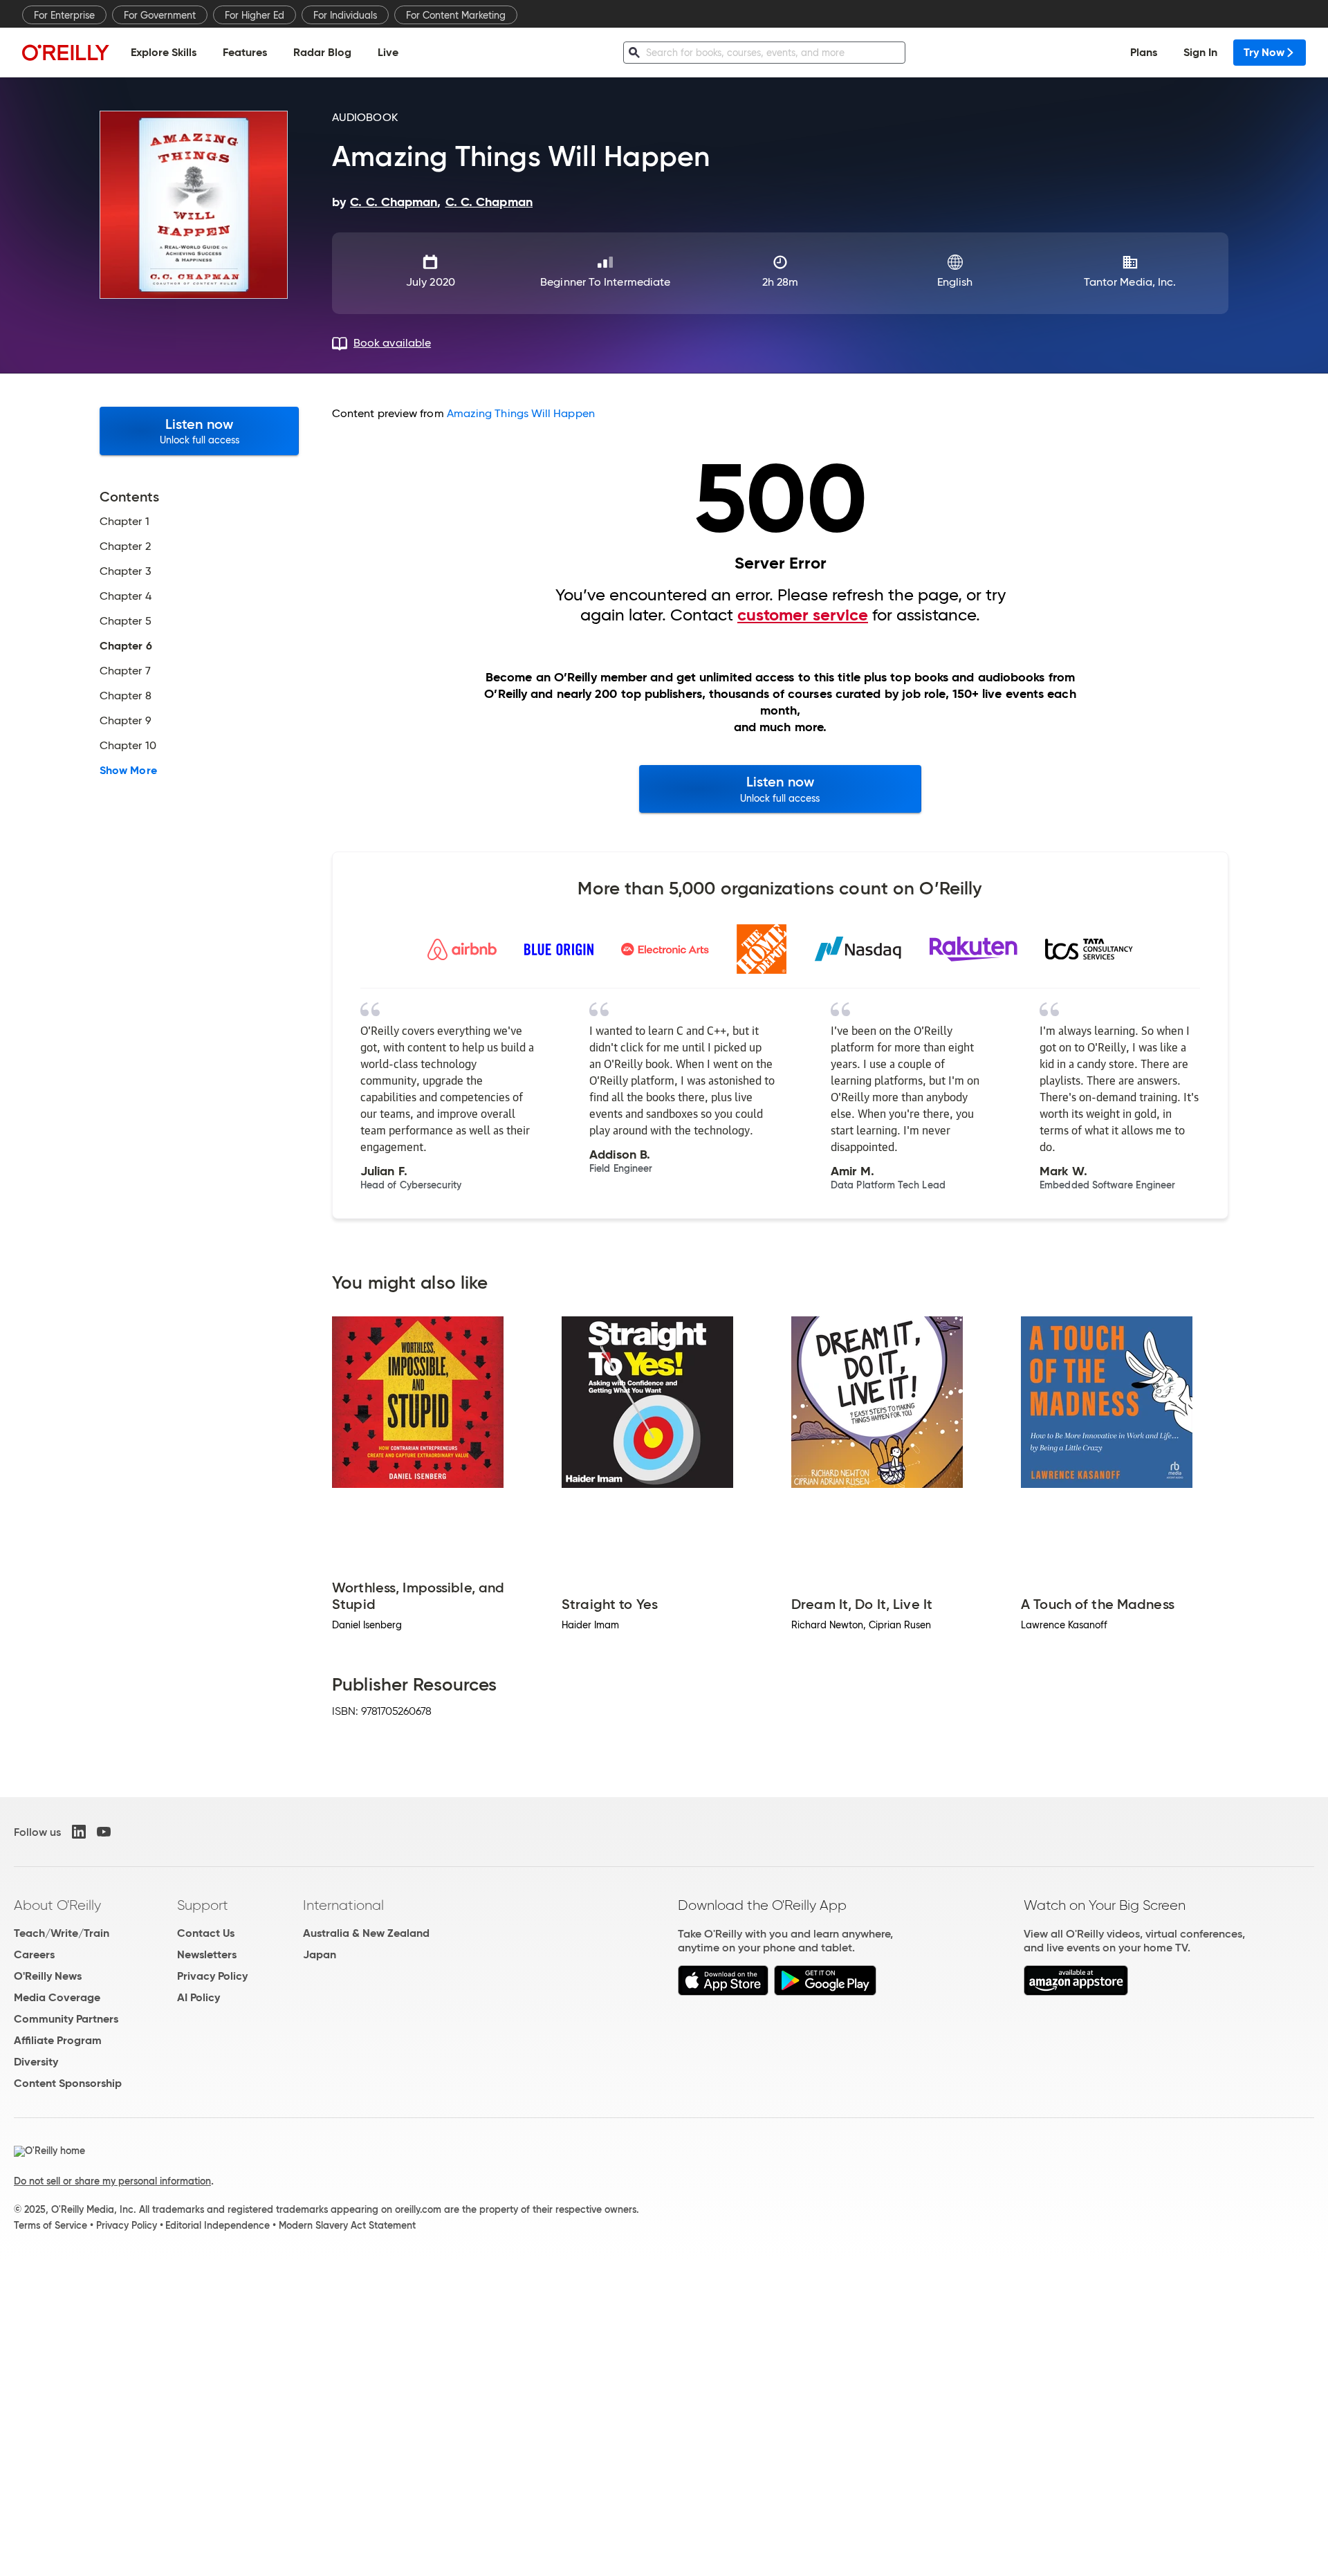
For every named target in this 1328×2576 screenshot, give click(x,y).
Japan (320, 1954)
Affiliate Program (58, 2040)
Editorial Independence (218, 2225)
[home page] (66, 52)
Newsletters (207, 1954)
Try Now (1264, 52)
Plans (1144, 52)
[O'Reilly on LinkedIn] (79, 1832)
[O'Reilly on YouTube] (104, 1832)
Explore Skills (164, 52)
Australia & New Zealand (366, 1933)
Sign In (1200, 52)
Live (388, 52)
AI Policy (199, 1997)
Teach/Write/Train (62, 1933)
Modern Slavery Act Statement (347, 2225)
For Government (160, 15)
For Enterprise (64, 15)
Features (245, 52)
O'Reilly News (48, 1976)
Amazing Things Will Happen (521, 413)
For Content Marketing (456, 15)
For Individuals (345, 15)
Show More (128, 771)
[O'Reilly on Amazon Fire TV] (1076, 1992)
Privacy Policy (212, 1976)
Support (203, 1905)
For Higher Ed (255, 15)
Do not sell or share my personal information (112, 2181)
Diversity (36, 2062)
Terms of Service (50, 2225)
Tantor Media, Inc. (1130, 282)
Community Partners (66, 2019)
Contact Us (206, 1933)
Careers (34, 1954)
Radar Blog (322, 52)
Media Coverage (57, 1997)
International (343, 1905)
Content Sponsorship (68, 2083)
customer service (803, 615)
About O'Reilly (57, 1905)
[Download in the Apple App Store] (723, 1992)
